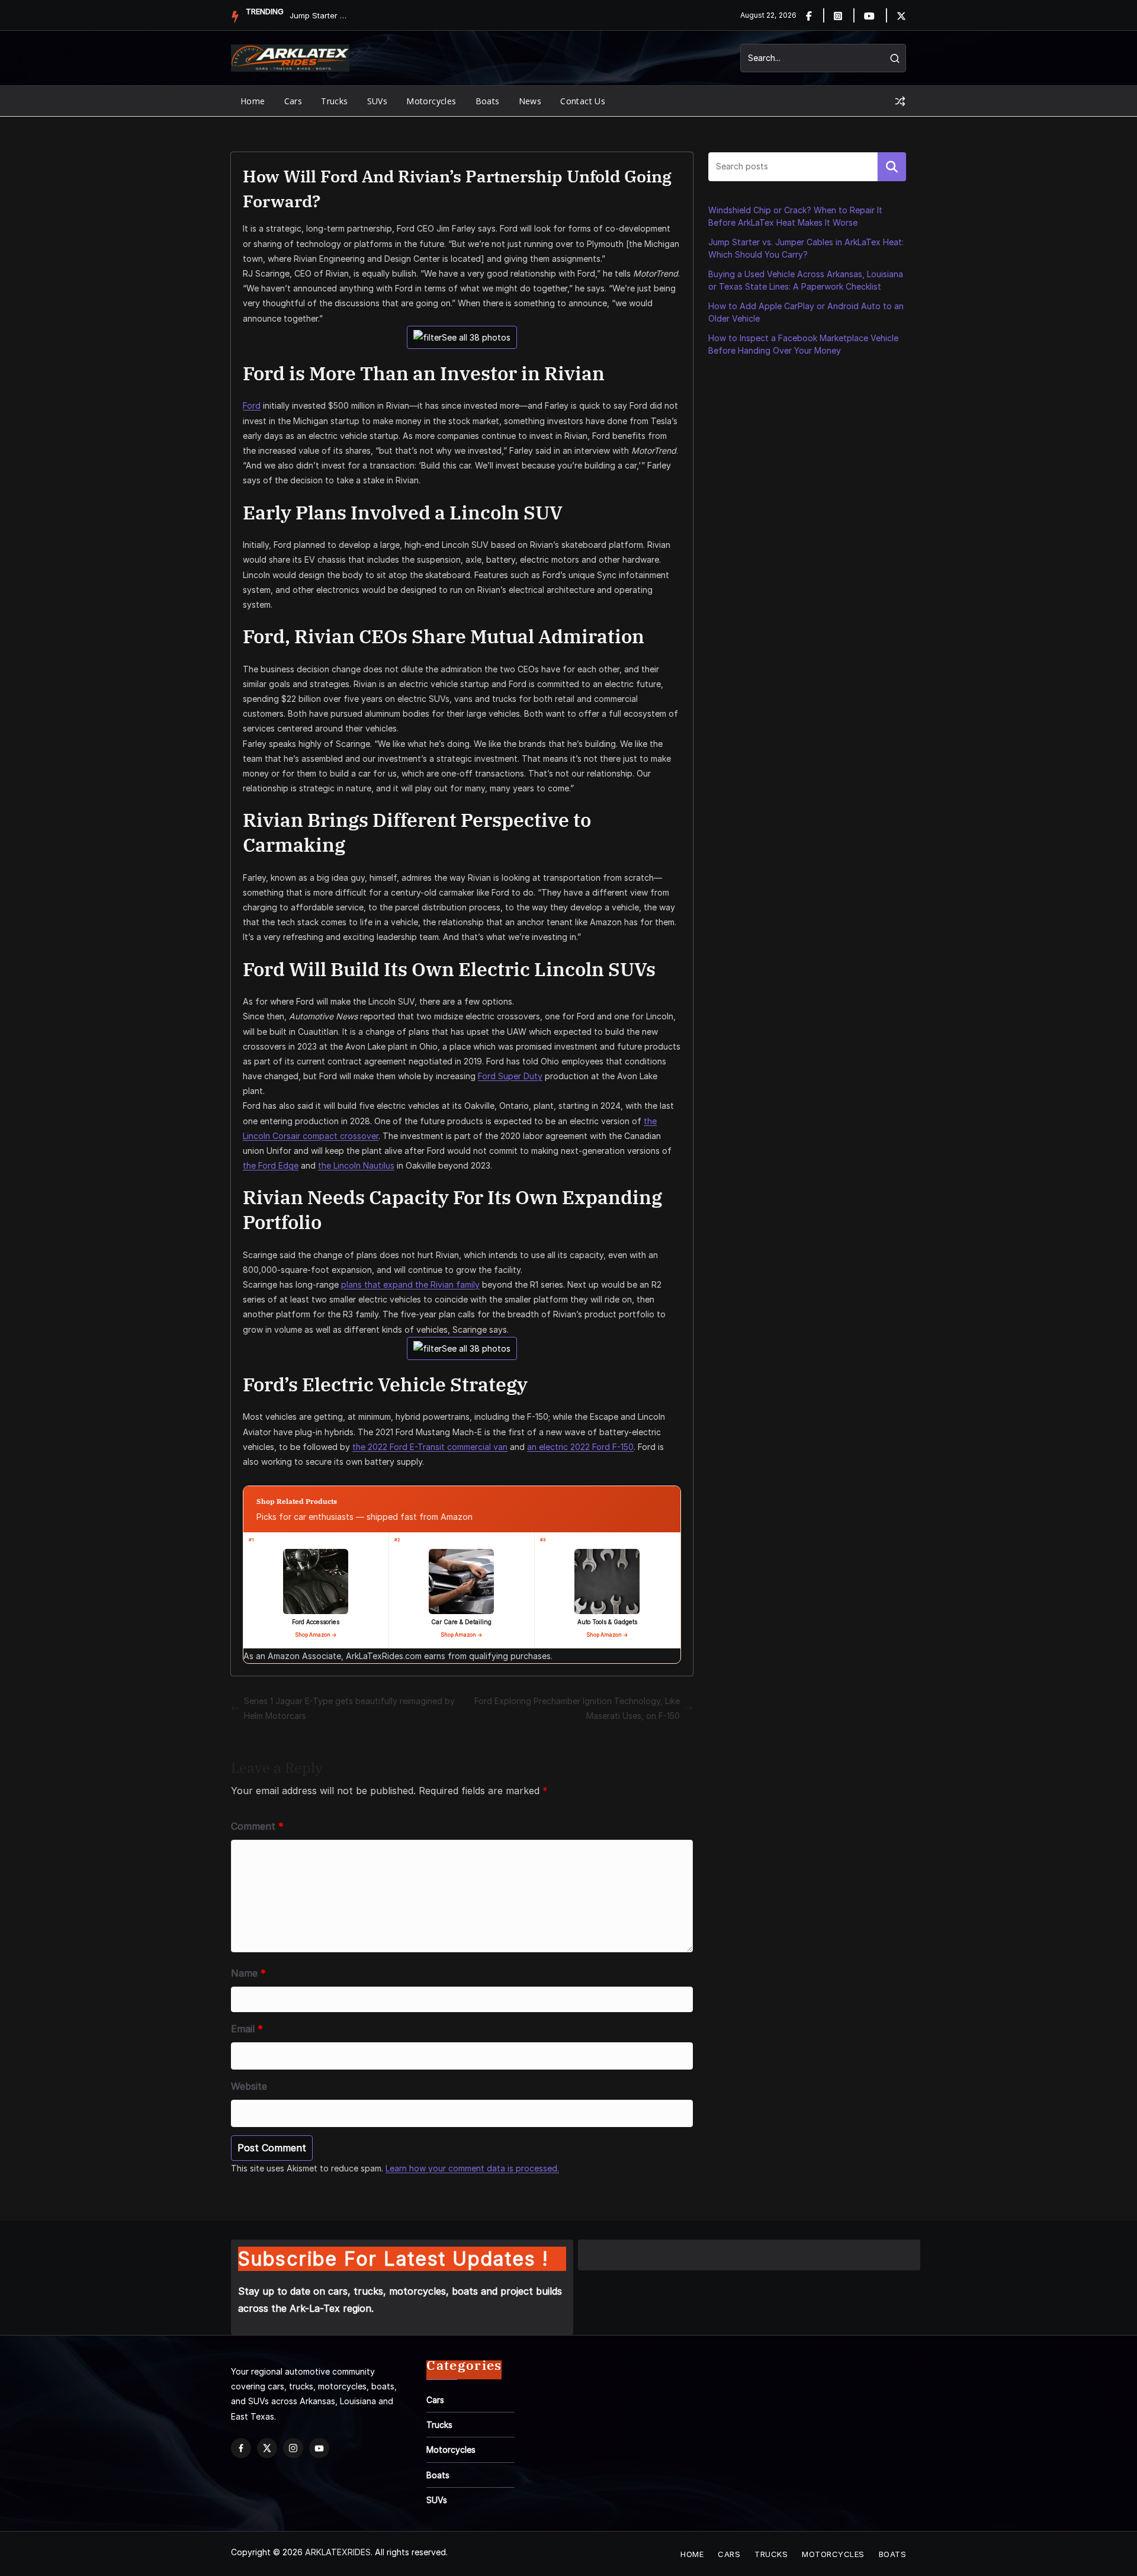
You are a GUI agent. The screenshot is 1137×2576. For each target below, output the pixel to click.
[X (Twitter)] (267, 2448)
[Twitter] (901, 15)
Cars (293, 101)
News (530, 101)
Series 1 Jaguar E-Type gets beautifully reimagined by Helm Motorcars (349, 1708)
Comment (257, 1826)
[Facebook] (816, 15)
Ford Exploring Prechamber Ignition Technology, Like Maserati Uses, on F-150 (577, 1708)
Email (247, 2029)
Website (249, 2086)
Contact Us (583, 101)
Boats (488, 101)
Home (253, 101)
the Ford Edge (271, 1165)
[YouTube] (319, 2448)
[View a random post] (900, 101)
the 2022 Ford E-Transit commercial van (430, 1447)
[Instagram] (845, 15)
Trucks (334, 101)
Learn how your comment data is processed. (472, 2168)
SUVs (378, 101)
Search (892, 166)
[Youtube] (876, 15)
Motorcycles (431, 101)
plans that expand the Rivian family (410, 1284)
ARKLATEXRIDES (338, 2552)
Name (248, 1973)
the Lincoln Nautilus (356, 1165)
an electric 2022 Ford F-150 (580, 1447)
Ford (252, 405)
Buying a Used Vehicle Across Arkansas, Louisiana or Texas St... (319, 15)
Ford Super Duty (510, 1076)
